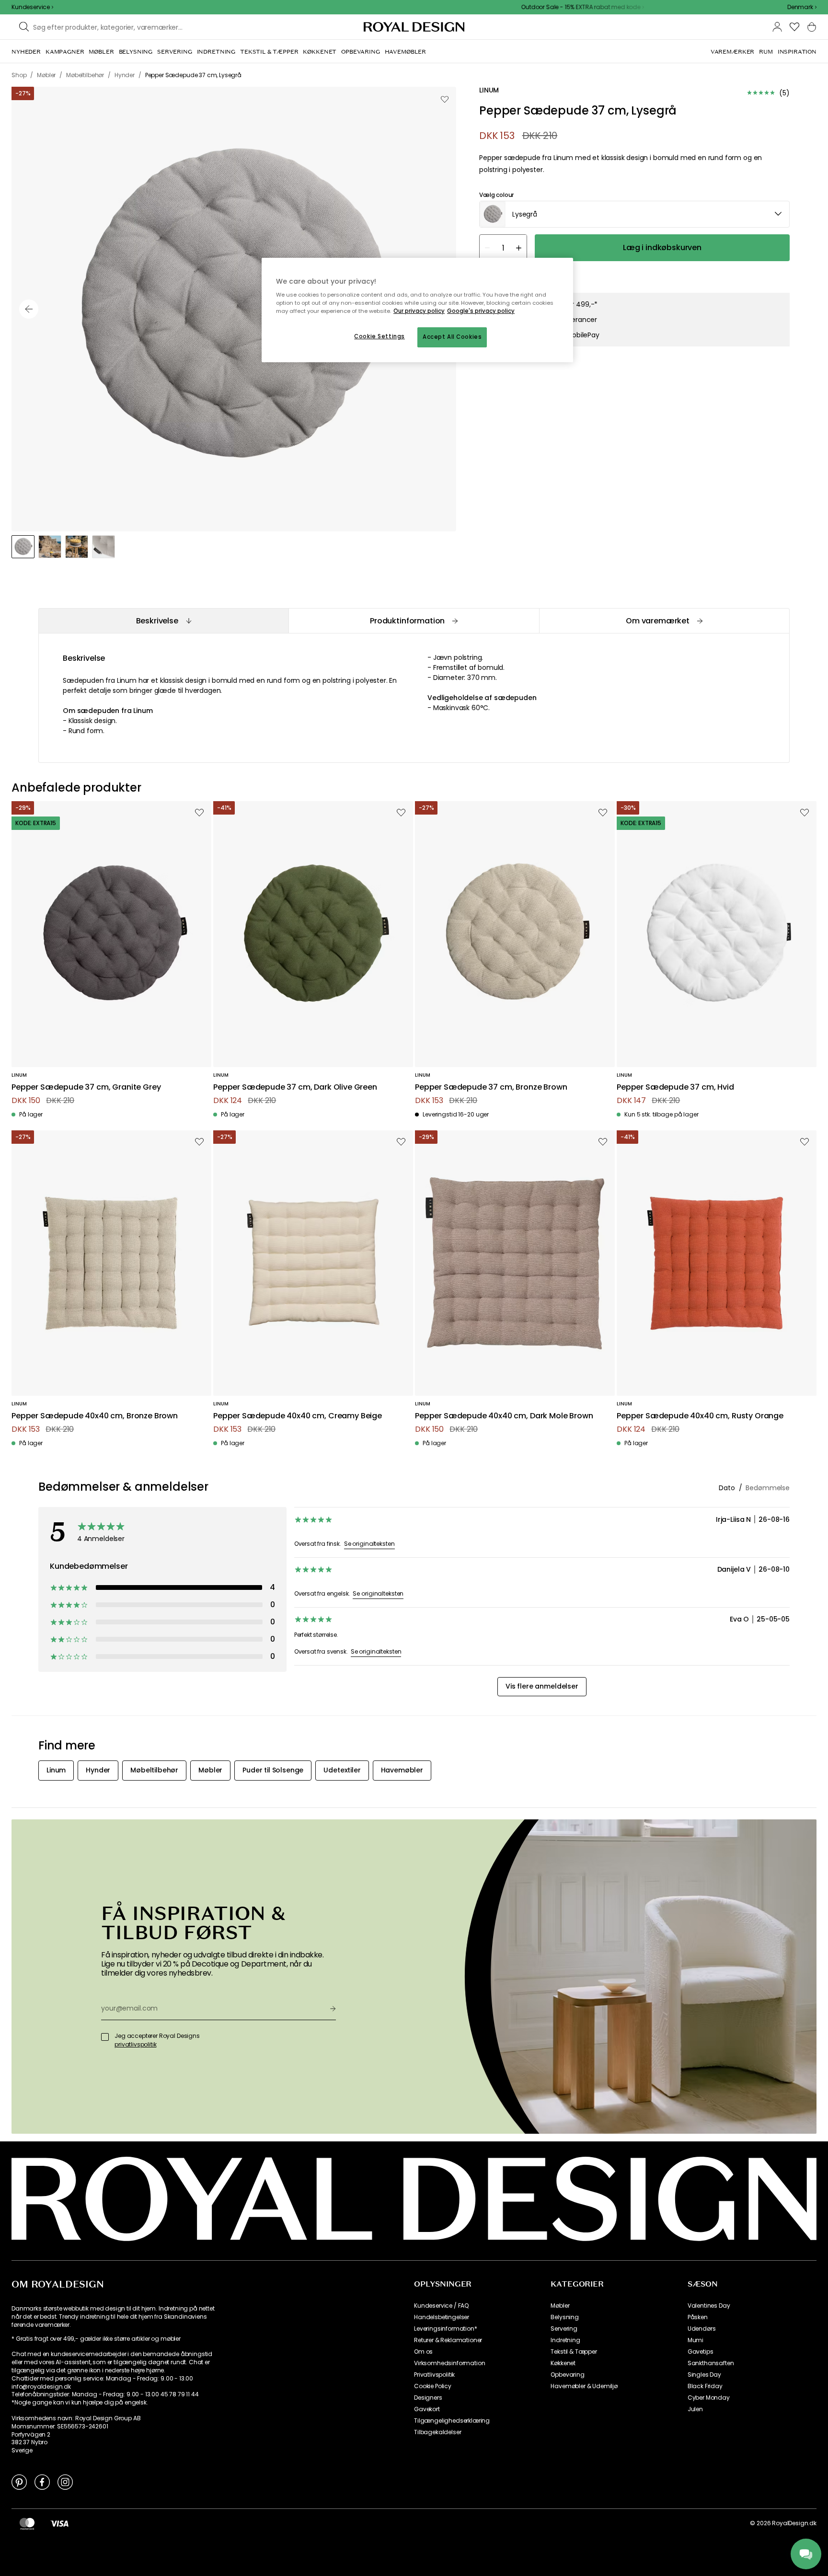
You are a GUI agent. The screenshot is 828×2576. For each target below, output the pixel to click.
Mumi (696, 2340)
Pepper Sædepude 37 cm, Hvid (675, 1087)
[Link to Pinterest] (19, 2482)
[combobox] (802, 7)
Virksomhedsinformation (449, 2363)
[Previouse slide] (29, 309)
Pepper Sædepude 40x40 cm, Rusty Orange (700, 1416)
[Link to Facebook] (42, 2482)
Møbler (560, 2306)
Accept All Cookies (452, 337)
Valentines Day (709, 2306)
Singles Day (704, 2375)
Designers (428, 2398)
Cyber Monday (709, 2398)
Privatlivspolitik (434, 2375)
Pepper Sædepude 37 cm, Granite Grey (86, 1087)
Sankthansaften (711, 2363)
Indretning (565, 2340)
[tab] (163, 621)
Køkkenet (563, 2363)
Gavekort (427, 2409)
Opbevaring (567, 2375)
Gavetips (701, 2352)
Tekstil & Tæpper (574, 2352)
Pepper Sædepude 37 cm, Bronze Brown (491, 1087)
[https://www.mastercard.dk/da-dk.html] (27, 2523)
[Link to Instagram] (65, 2482)
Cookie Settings (379, 336)
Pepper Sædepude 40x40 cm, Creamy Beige (298, 1416)
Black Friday (705, 2386)
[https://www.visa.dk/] (59, 2523)
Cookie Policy (433, 2386)
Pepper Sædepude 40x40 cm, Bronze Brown (95, 1416)
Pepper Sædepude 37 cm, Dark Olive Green (295, 1087)
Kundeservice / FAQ (441, 2306)
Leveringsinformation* (446, 2329)
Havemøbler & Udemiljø (584, 2386)
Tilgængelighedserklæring (452, 2421)
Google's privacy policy (481, 311)
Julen (695, 2409)
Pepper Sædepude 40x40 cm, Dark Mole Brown (504, 1416)
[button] (802, 7)
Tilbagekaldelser (437, 2432)
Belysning (565, 2317)
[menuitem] (26, 52)
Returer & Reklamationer (448, 2340)
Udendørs (702, 2329)
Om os (423, 2352)
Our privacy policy (419, 311)
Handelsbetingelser (442, 2317)
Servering (564, 2329)
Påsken (698, 2317)
